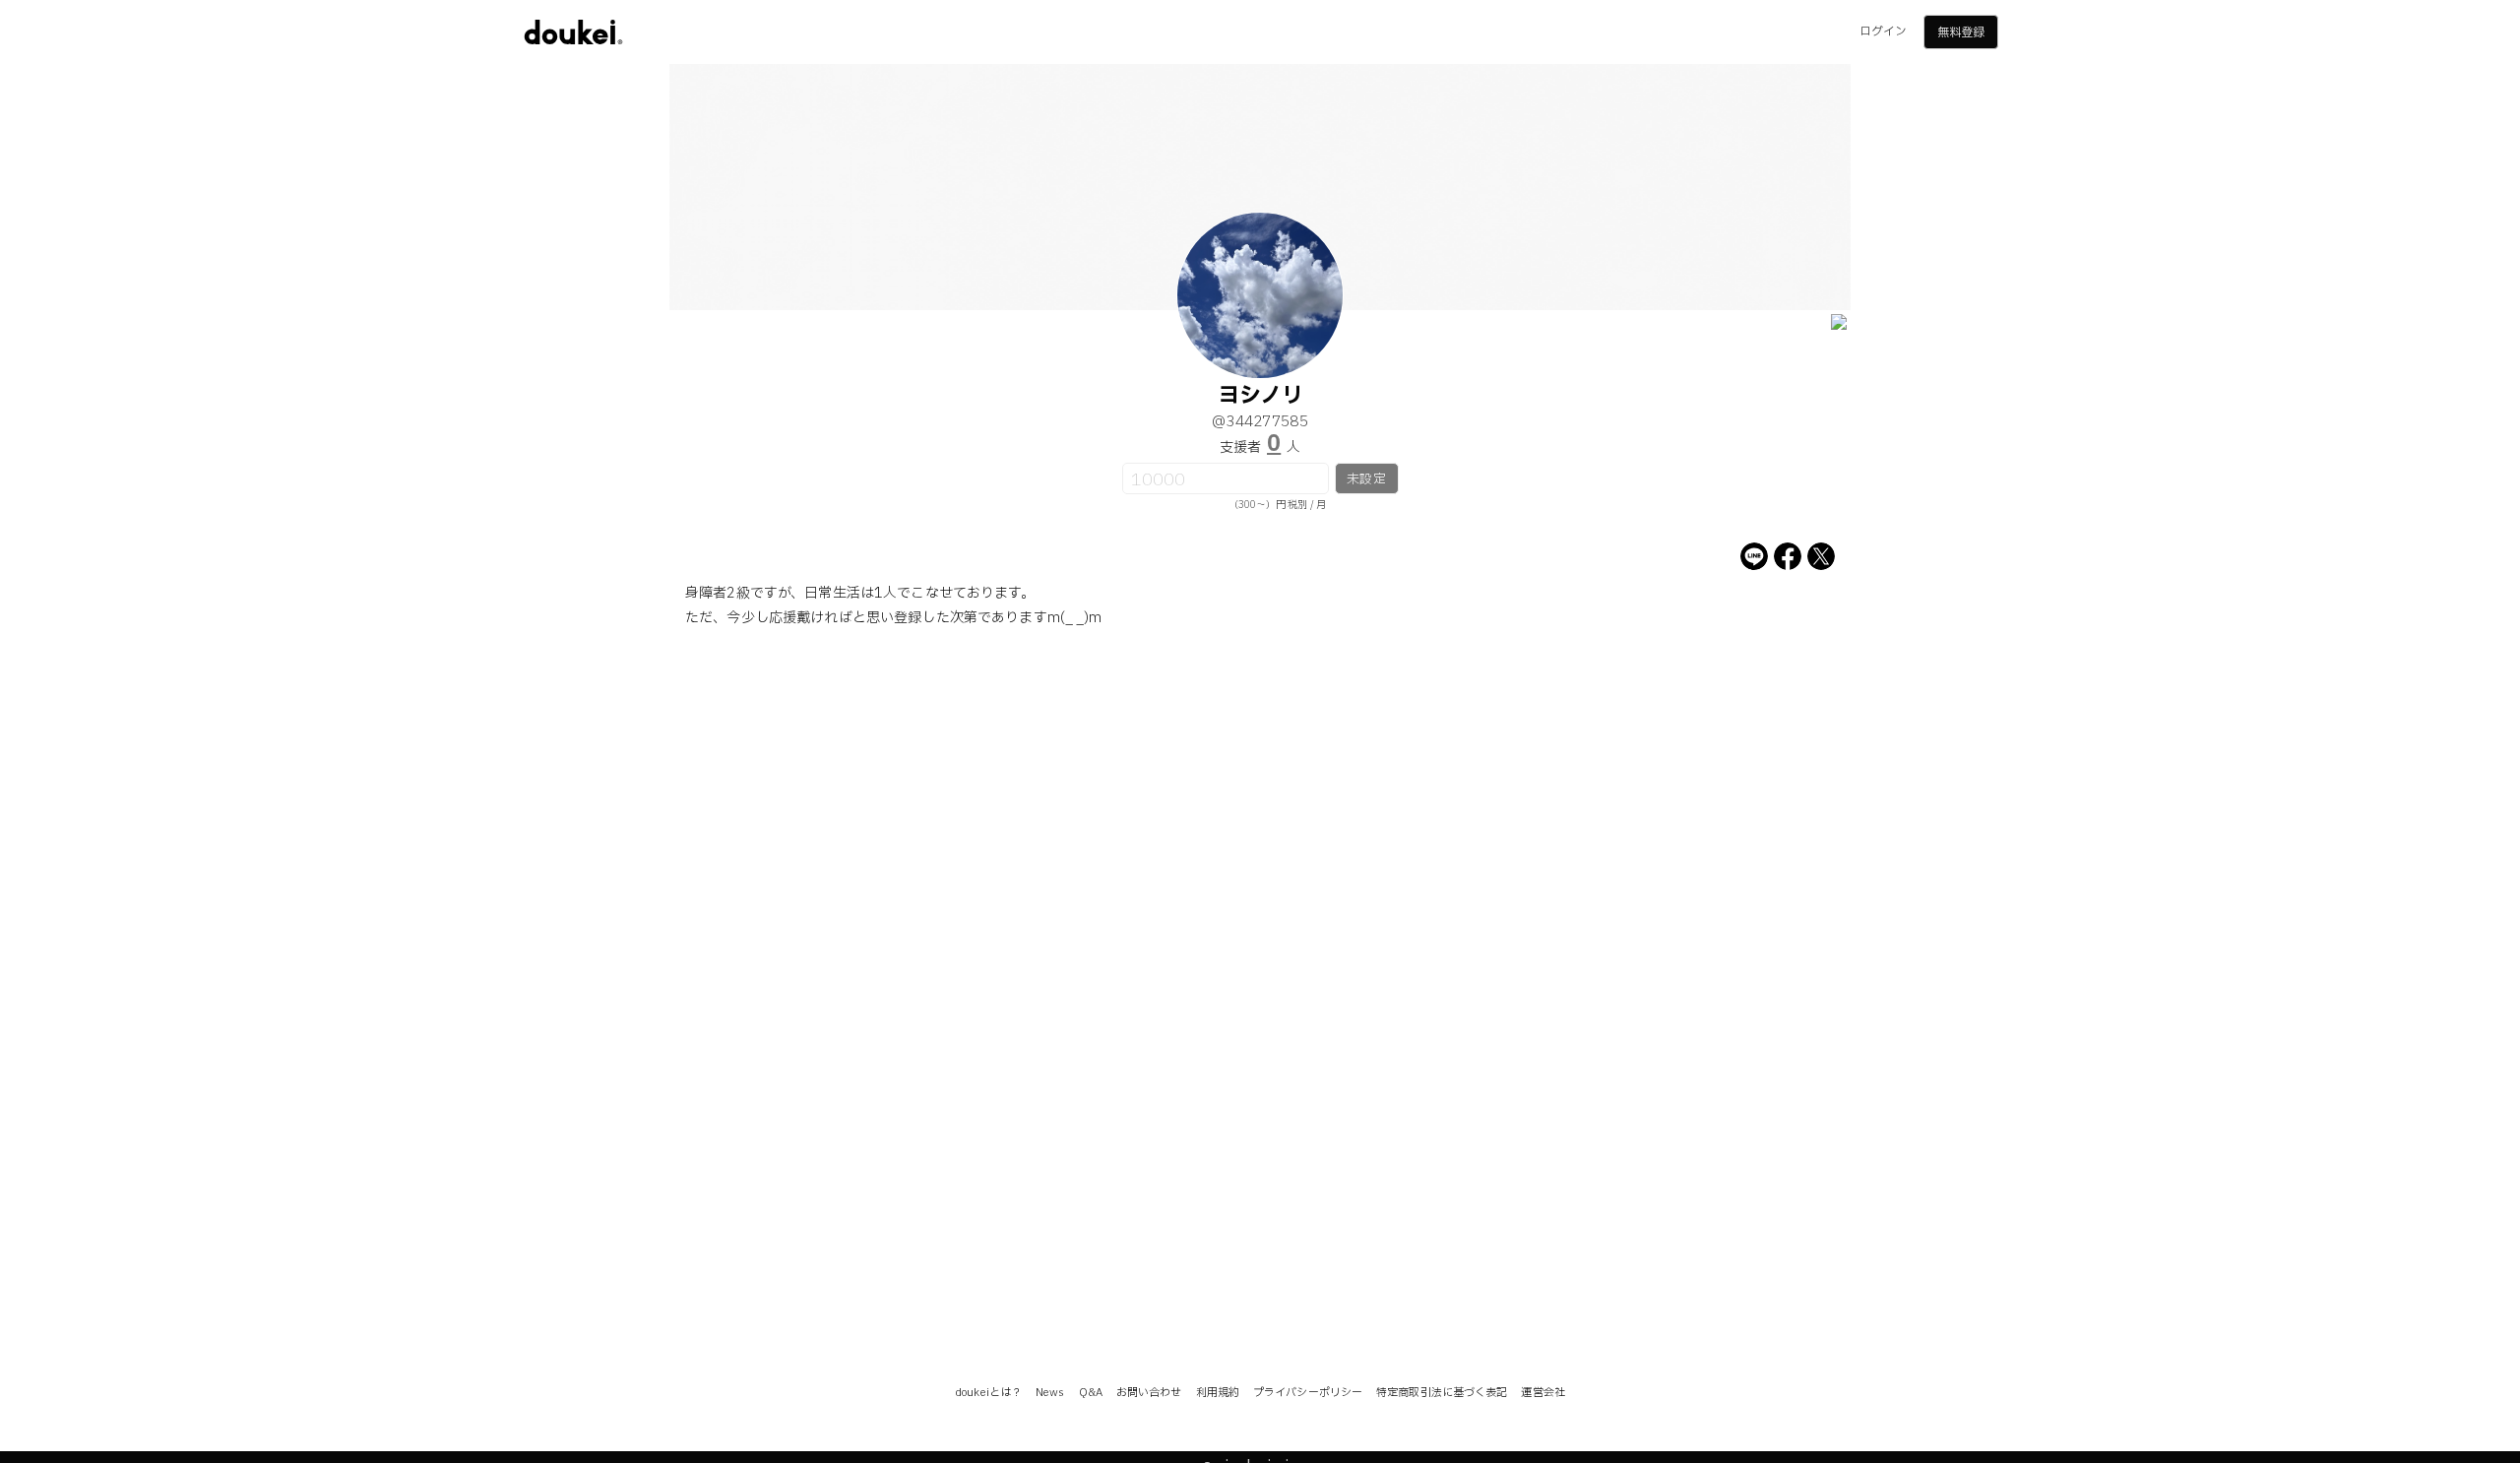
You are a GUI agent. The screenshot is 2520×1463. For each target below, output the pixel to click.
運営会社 (1543, 1393)
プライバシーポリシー (1308, 1393)
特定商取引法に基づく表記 (1442, 1393)
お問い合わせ (1149, 1393)
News (1050, 1393)
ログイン (1883, 32)
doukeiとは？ (988, 1393)
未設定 (1366, 479)
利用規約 (1218, 1393)
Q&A (1091, 1393)
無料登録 (1961, 32)
